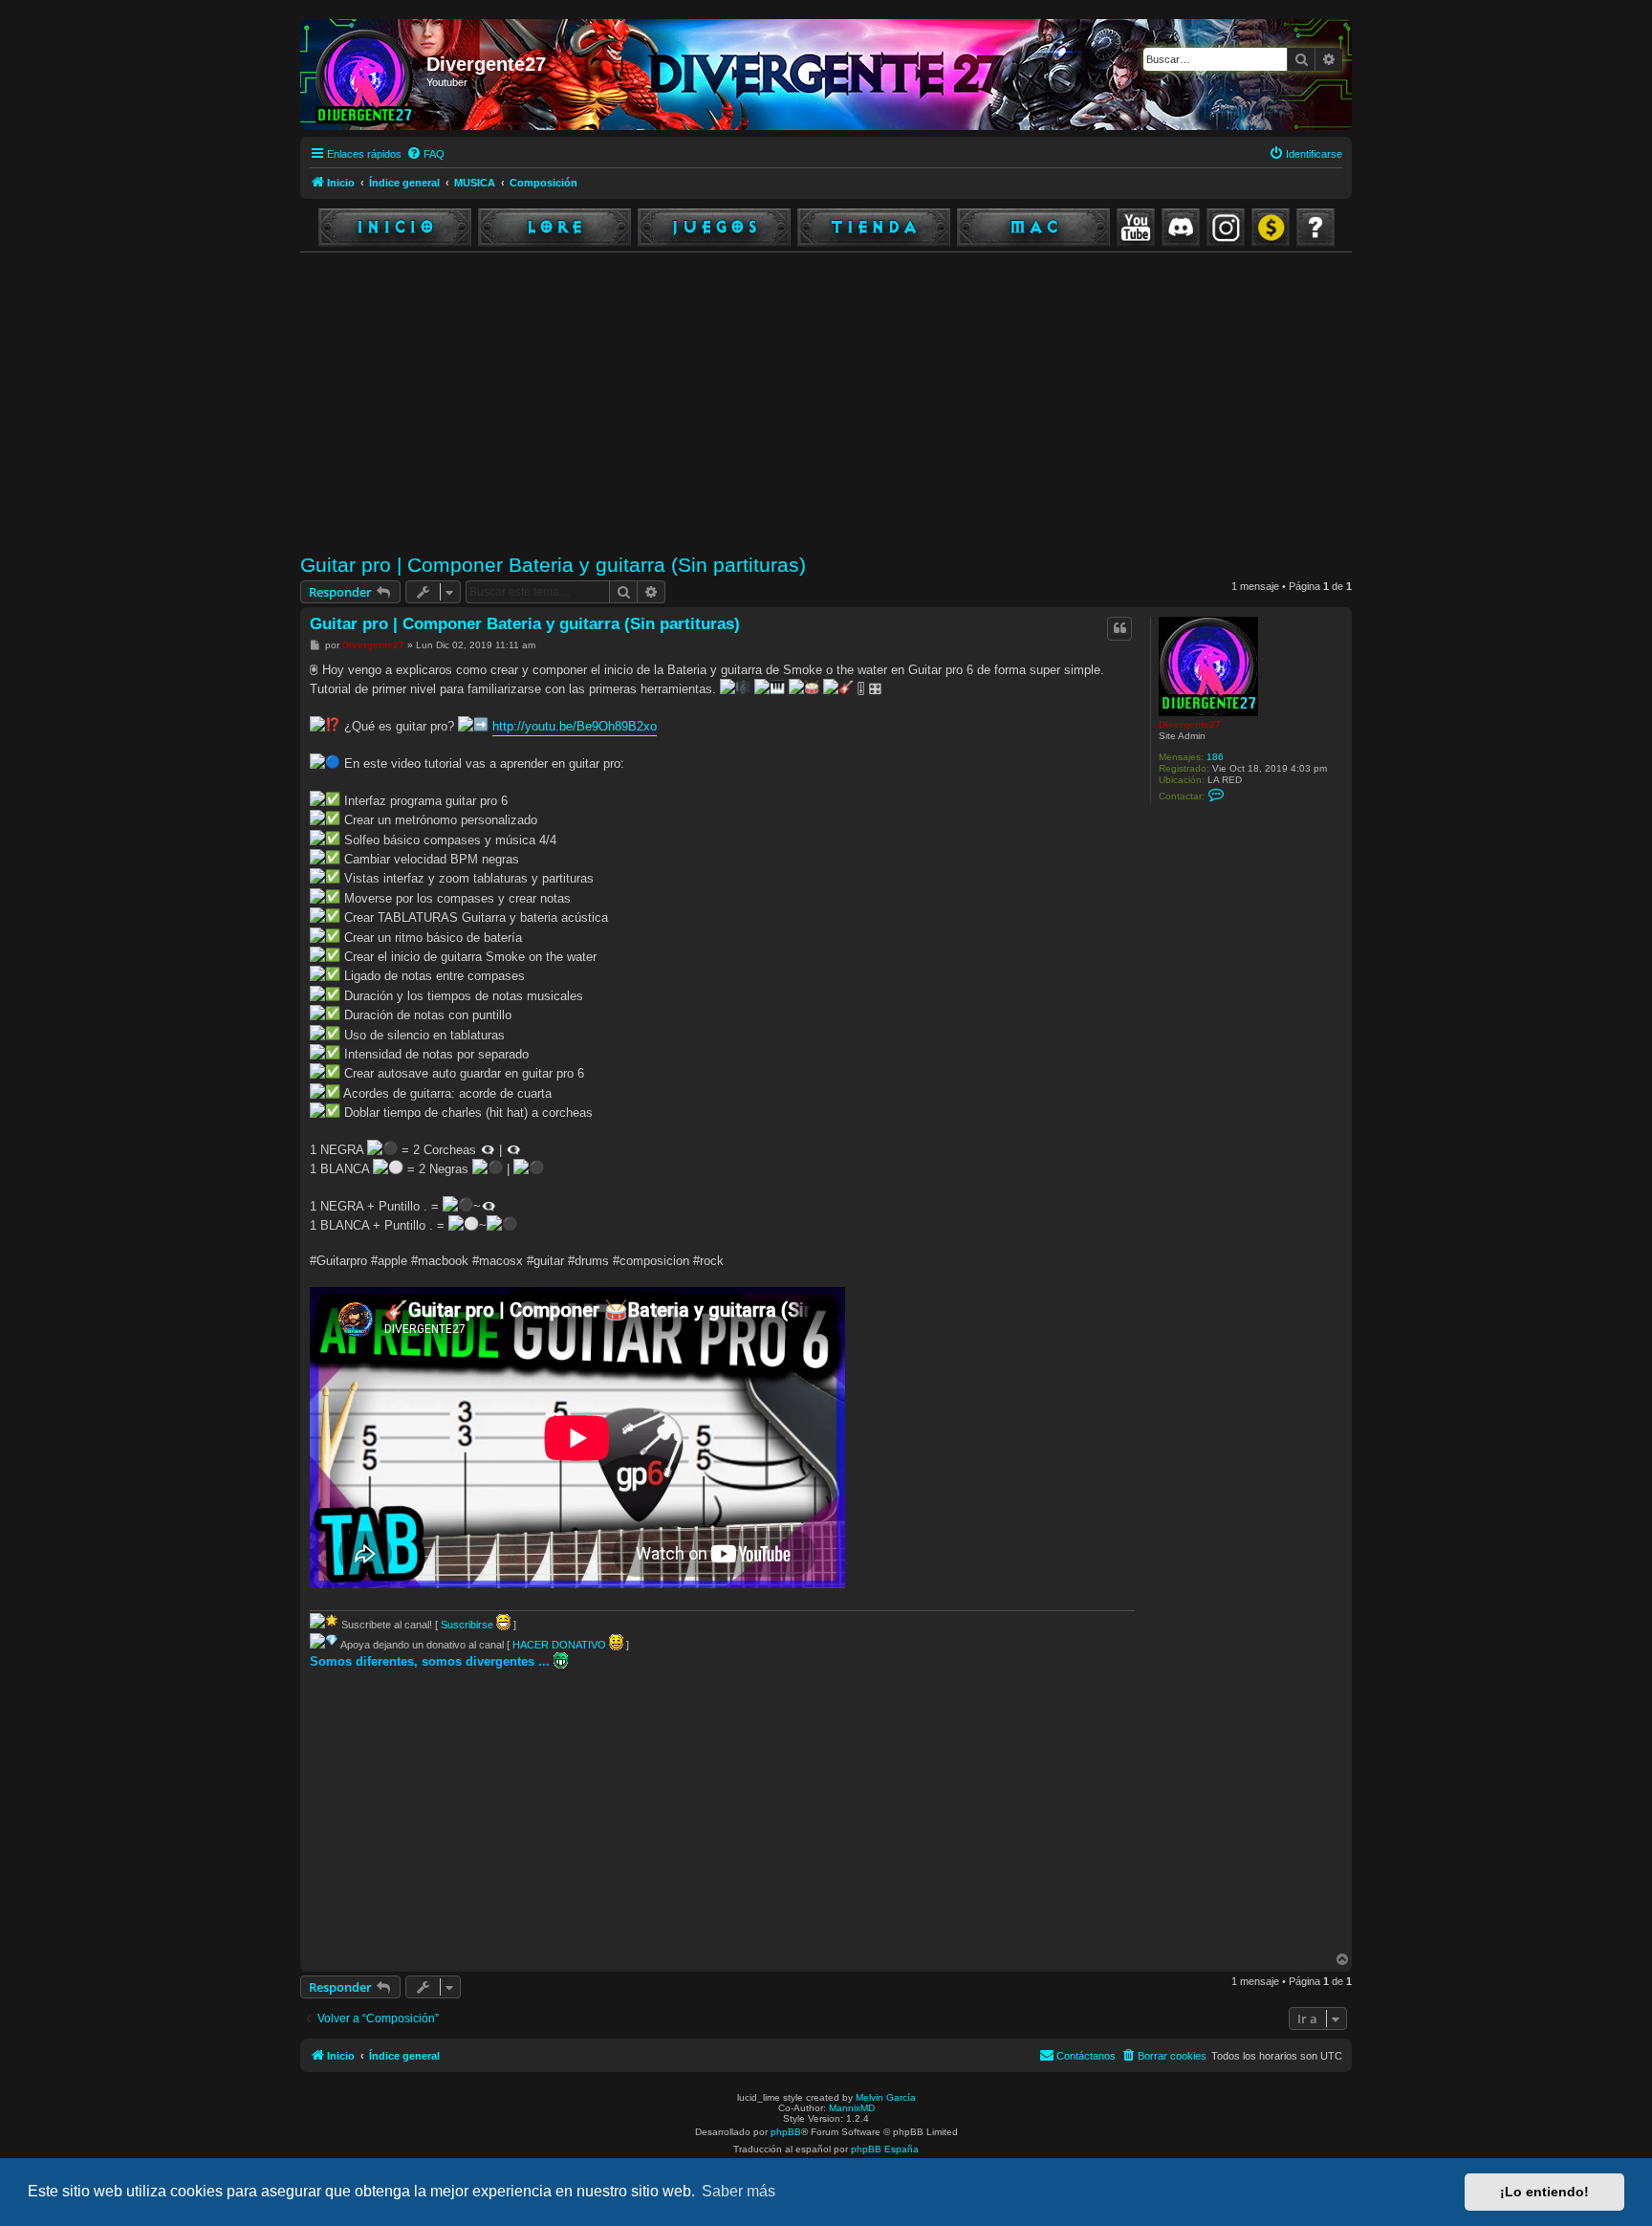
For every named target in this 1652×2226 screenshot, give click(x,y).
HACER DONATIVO (561, 1645)
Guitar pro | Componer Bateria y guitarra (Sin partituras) (553, 565)
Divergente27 (1190, 724)
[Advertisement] (874, 404)
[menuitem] (425, 154)
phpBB (786, 2132)
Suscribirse (468, 1625)
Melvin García (886, 2097)
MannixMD (852, 2108)
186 (1215, 757)
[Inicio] (366, 75)
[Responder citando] (1119, 628)
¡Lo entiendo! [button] (1544, 2192)
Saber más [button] (739, 2191)
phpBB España (885, 2149)
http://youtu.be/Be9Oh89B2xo (575, 726)
